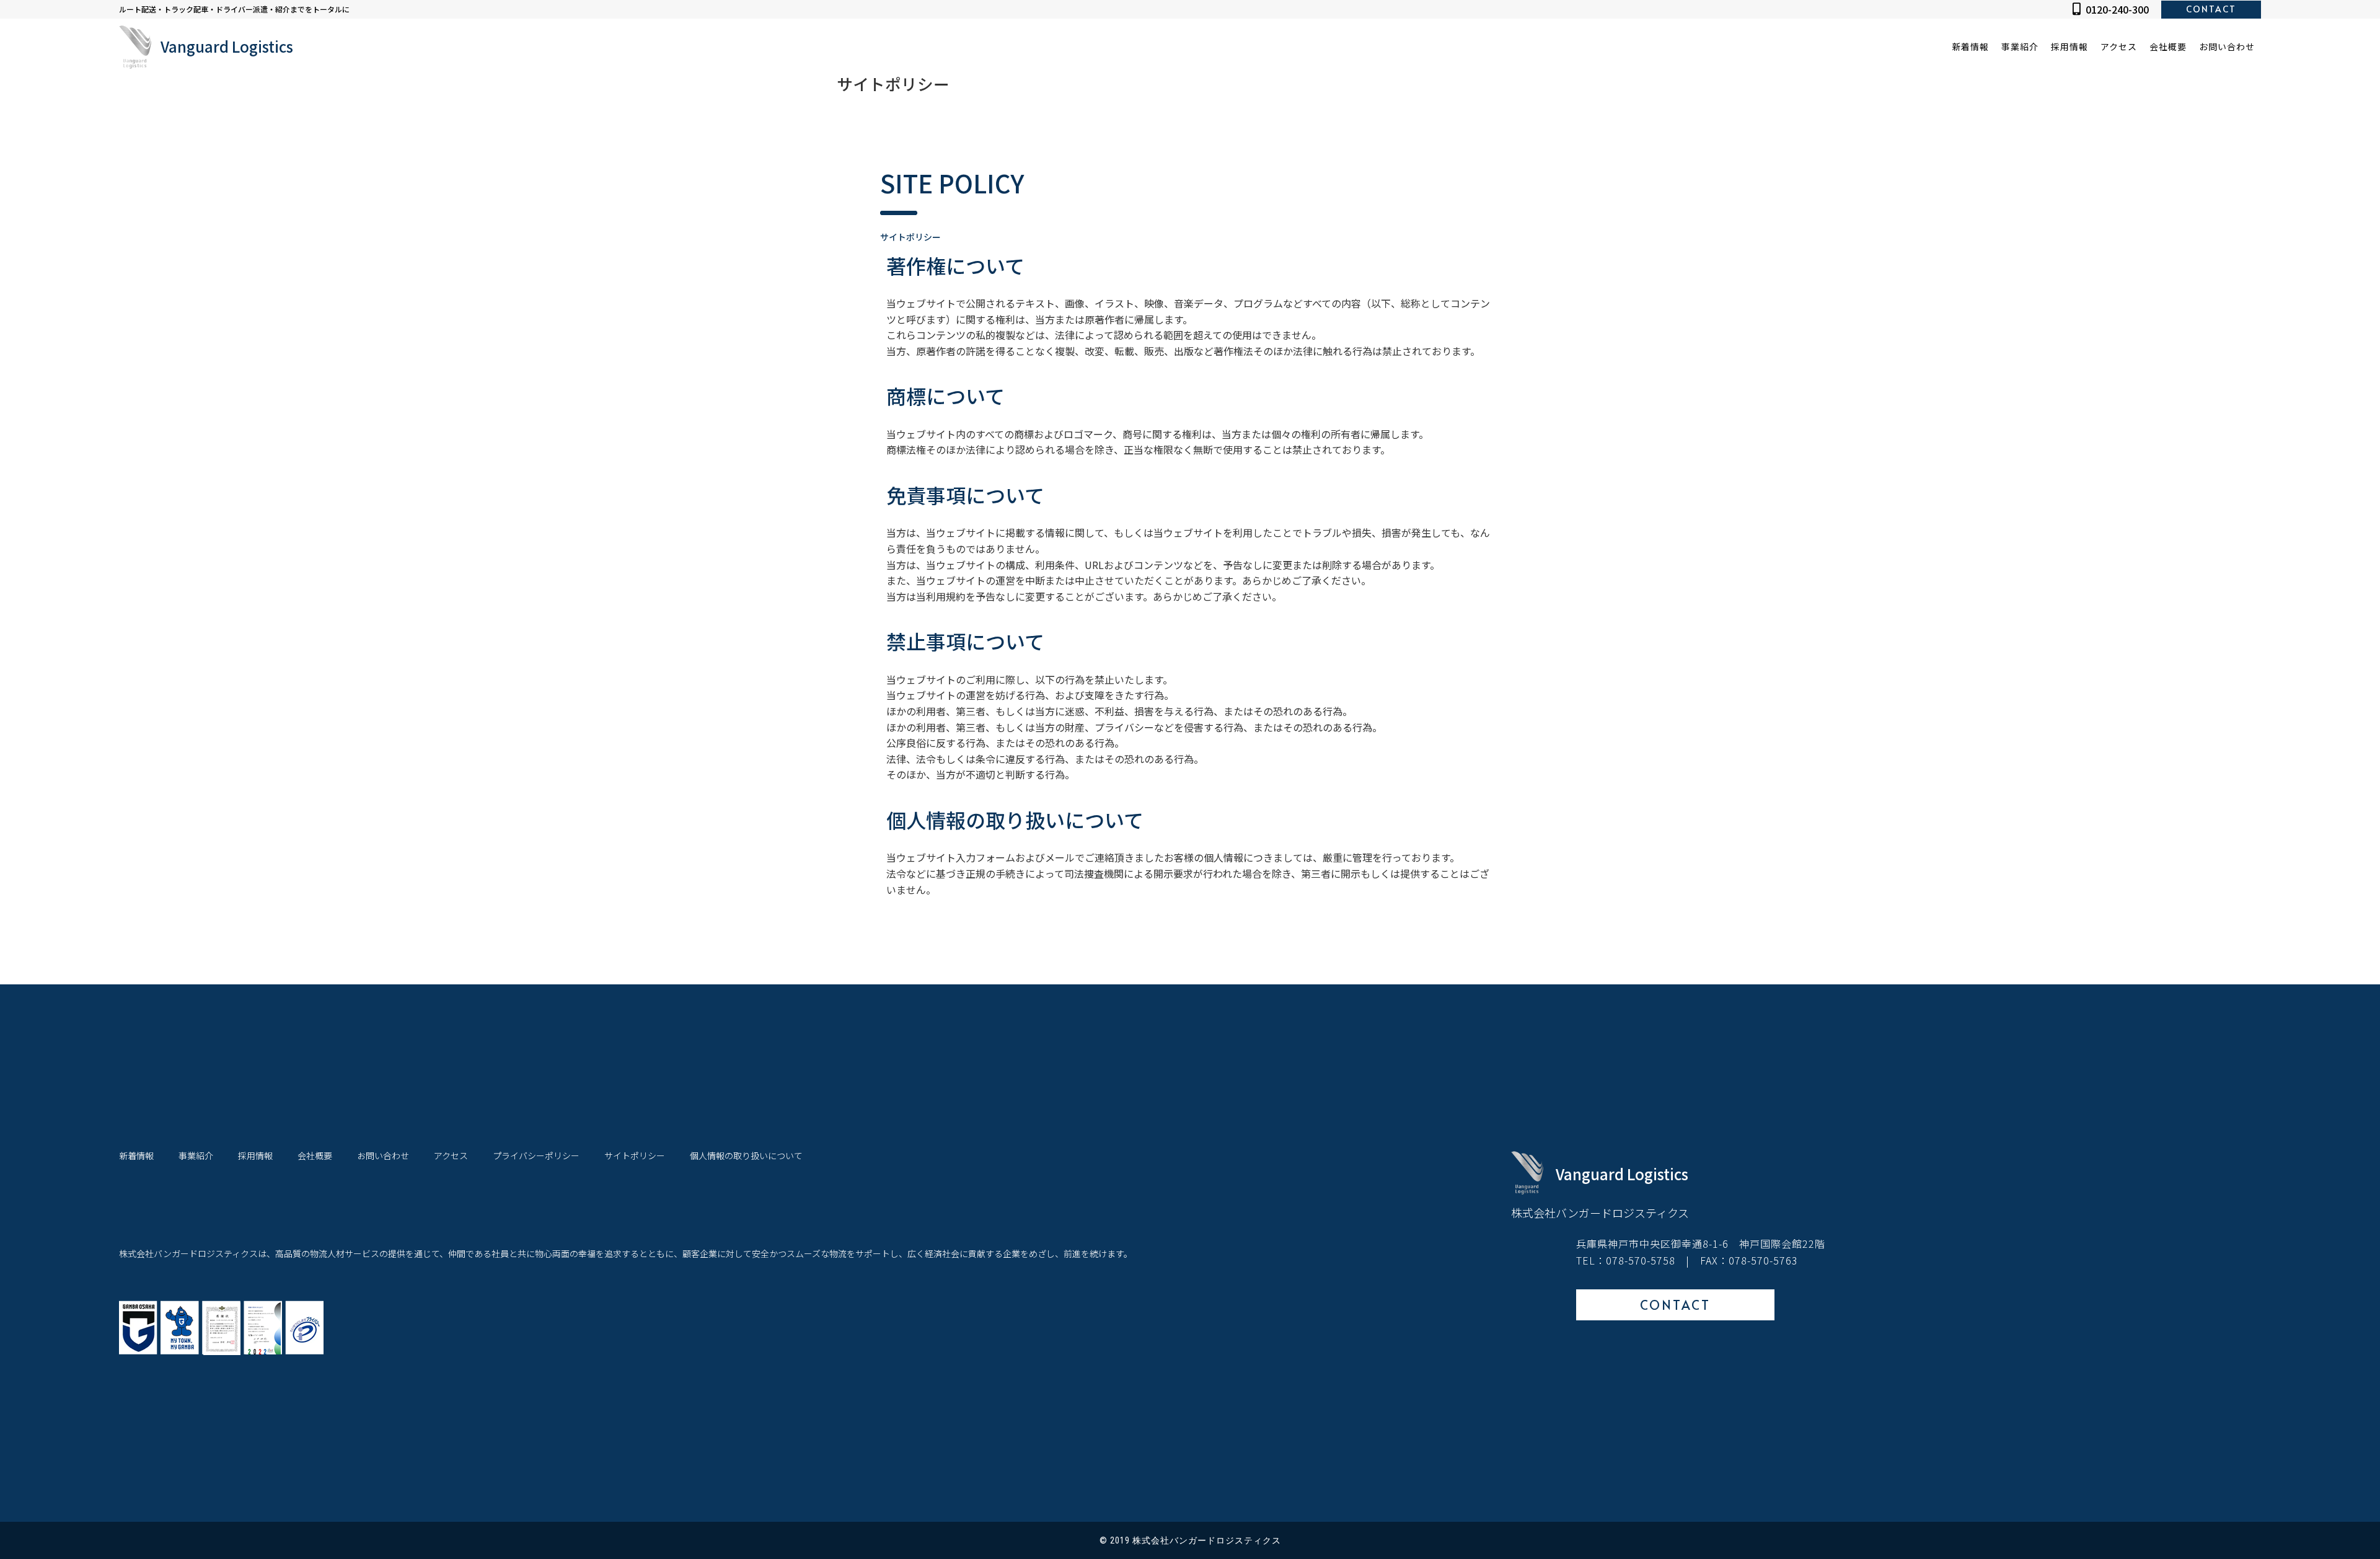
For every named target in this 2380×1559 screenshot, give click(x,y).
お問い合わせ (2227, 46)
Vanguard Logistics (227, 46)
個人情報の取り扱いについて (746, 1156)
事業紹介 (2020, 46)
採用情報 (2069, 46)
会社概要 (2168, 46)
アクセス (2119, 46)
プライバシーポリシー (536, 1156)
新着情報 (1971, 46)
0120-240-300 (2117, 9)
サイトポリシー (635, 1156)
